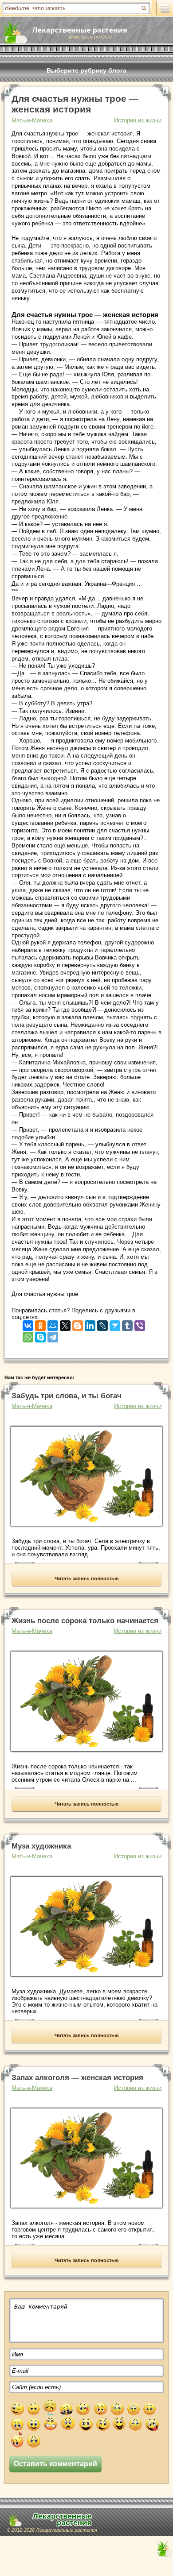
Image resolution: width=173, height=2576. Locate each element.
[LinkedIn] (90, 1324)
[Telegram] (53, 1335)
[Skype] (40, 1335)
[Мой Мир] (53, 1324)
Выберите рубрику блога (86, 70)
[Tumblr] (127, 1324)
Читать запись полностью (86, 1578)
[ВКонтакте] (28, 1324)
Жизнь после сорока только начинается (85, 1621)
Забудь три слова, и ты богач (67, 1396)
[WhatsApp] (28, 1335)
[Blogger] (78, 1324)
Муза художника (41, 1846)
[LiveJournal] (102, 1324)
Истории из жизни (138, 120)
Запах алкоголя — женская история (77, 2078)
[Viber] (140, 1324)
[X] (65, 1324)
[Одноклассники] (40, 1324)
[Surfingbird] (115, 1324)
